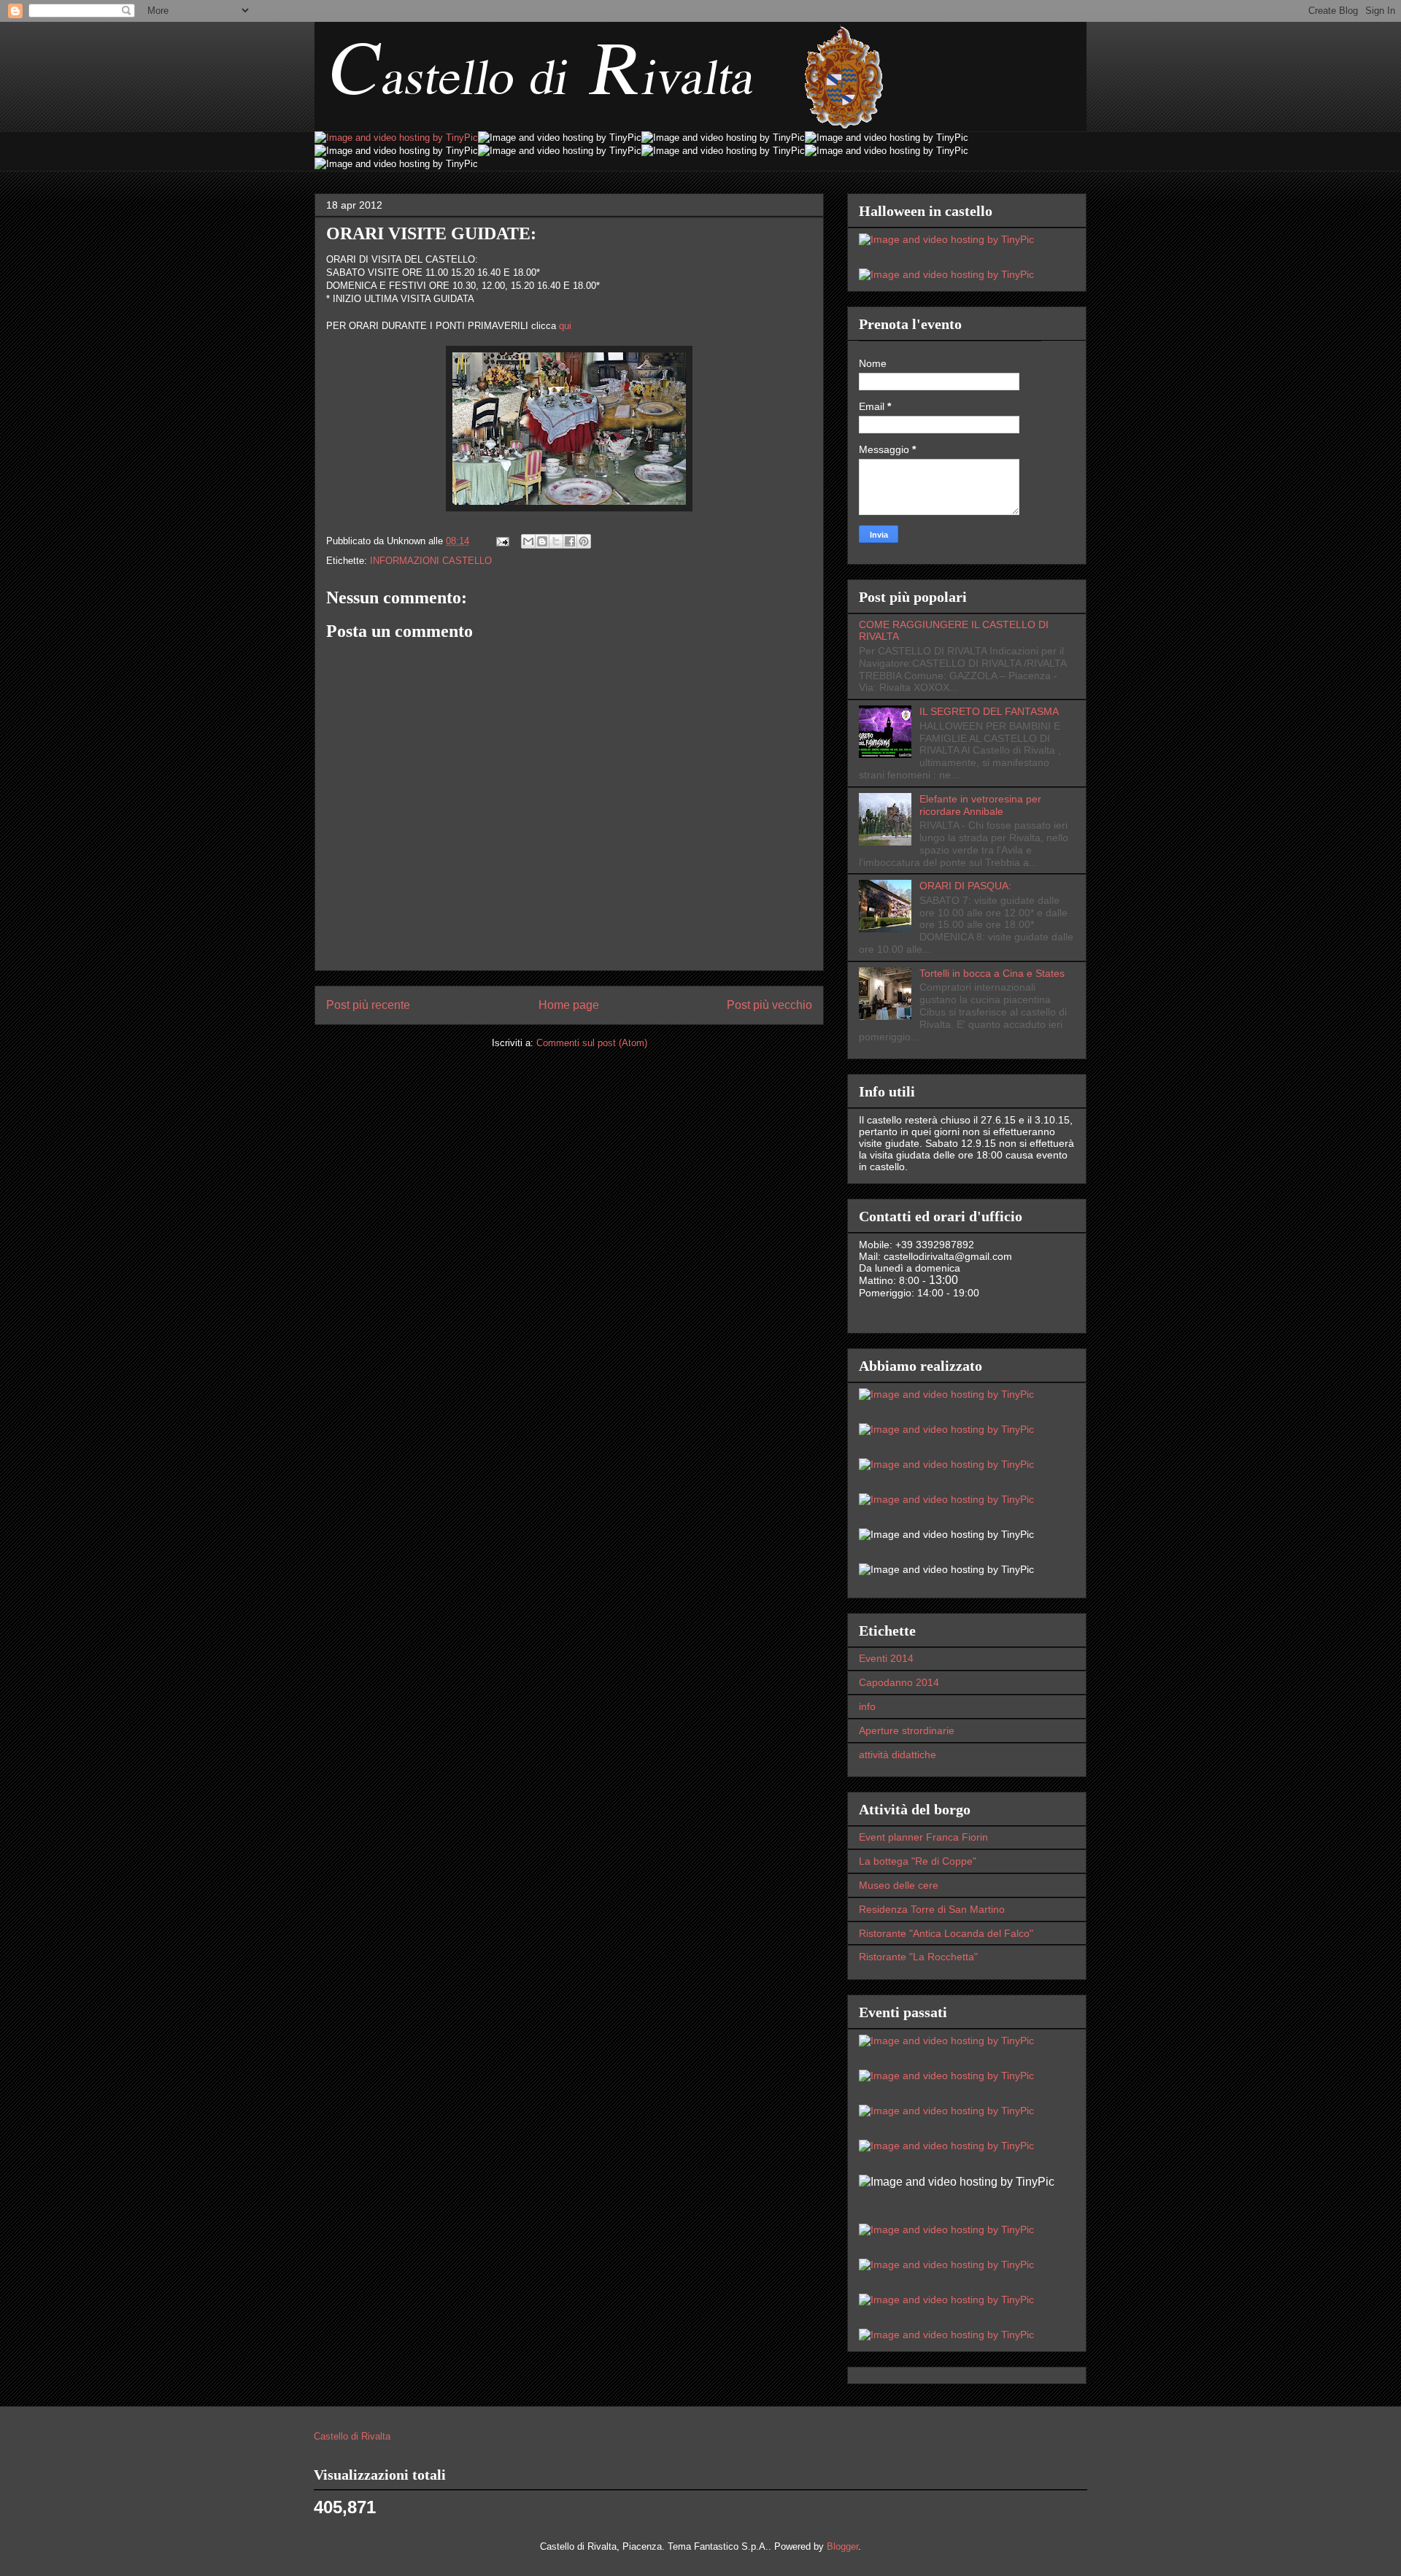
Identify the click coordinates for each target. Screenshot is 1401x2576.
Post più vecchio (769, 1005)
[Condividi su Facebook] (570, 541)
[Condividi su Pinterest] (584, 541)
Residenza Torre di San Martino (932, 1909)
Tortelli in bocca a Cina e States (992, 973)
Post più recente (368, 1005)
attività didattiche (898, 1755)
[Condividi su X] (556, 541)
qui (565, 326)
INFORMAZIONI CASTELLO (431, 561)
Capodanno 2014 (899, 1682)
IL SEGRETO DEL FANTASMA (989, 711)
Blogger (842, 2546)
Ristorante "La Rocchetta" (918, 1957)
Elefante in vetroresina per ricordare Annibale (980, 805)
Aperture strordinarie (907, 1730)
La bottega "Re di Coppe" (918, 1861)
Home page (569, 1005)
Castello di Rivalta (352, 2436)
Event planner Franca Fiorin (923, 1837)
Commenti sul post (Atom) (592, 1043)
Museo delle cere (899, 1885)
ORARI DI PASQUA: (965, 886)
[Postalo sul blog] (542, 541)
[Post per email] (502, 541)
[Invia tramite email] (528, 541)
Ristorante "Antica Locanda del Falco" (946, 1933)
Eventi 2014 (886, 1658)
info (867, 1706)
